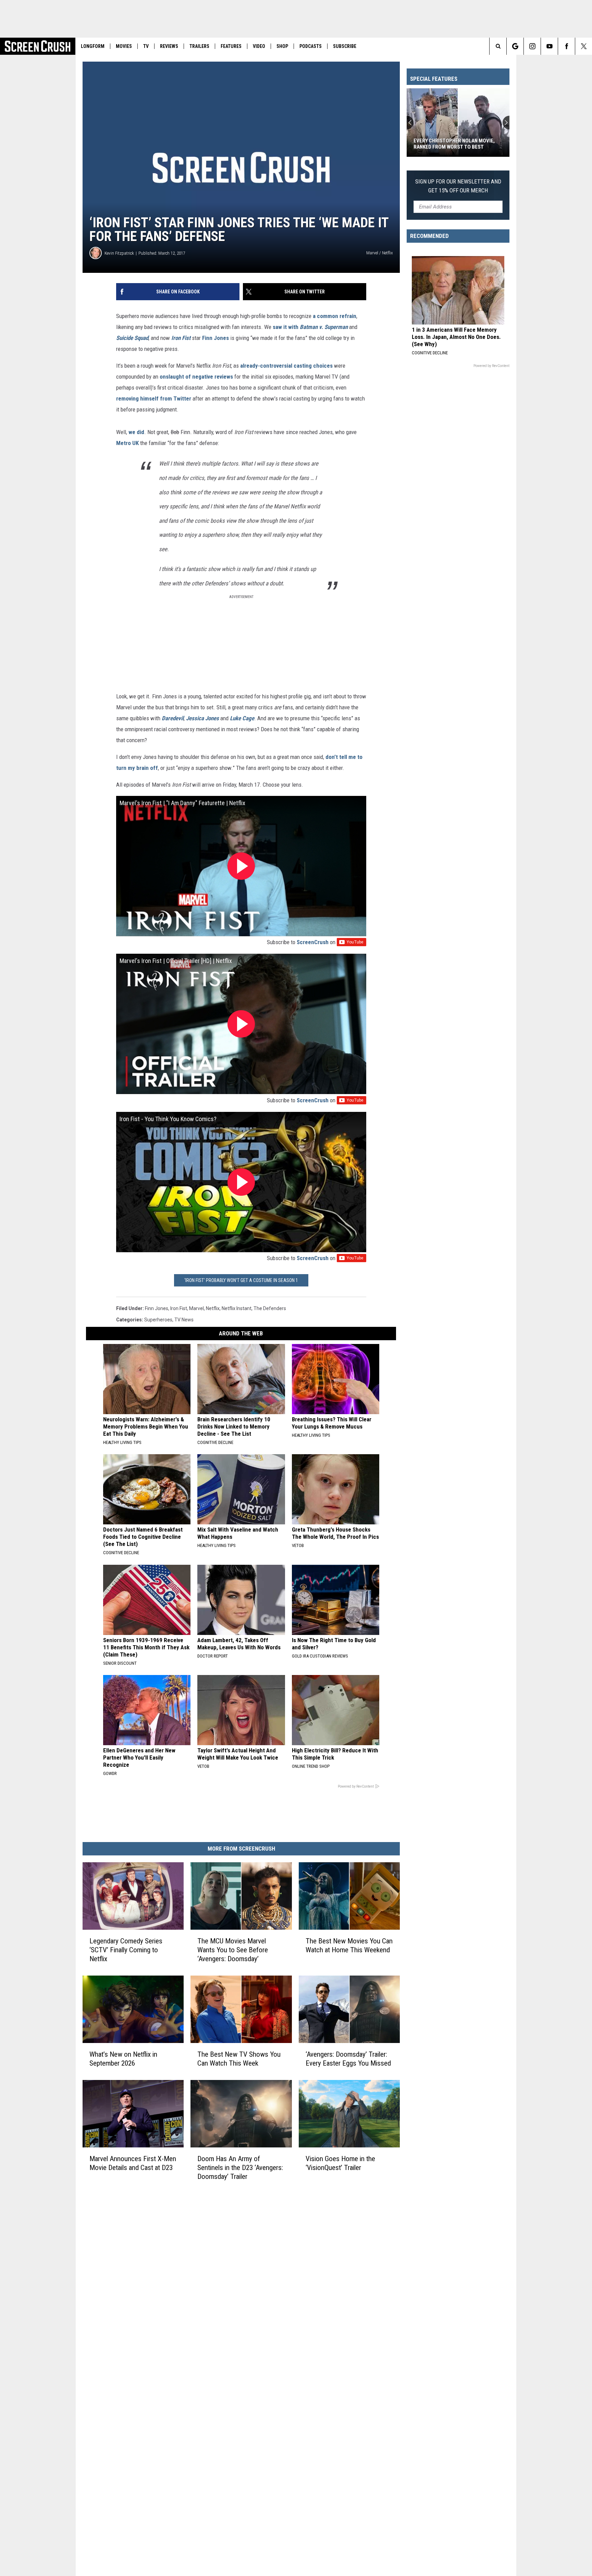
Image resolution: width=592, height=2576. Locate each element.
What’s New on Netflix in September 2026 (123, 2059)
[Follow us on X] (584, 46)
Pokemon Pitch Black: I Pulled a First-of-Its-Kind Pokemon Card (453, 144)
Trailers (199, 46)
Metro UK (127, 443)
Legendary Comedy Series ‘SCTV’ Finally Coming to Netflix (126, 1950)
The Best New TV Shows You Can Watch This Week (239, 2059)
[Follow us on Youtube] (549, 46)
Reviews (169, 46)
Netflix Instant (237, 1308)
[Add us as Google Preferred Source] (515, 46)
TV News (184, 1320)
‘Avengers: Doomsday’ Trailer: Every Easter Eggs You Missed (348, 2059)
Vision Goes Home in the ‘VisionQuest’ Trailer (340, 2163)
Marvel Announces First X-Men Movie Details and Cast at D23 (133, 2163)
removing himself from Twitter (154, 398)
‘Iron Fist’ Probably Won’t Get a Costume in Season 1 (241, 1280)
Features (231, 46)
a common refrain (335, 316)
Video (259, 46)
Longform (93, 46)
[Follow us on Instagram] (532, 46)
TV (146, 46)
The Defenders (270, 1308)
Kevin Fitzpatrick (119, 253)
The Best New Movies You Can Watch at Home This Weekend (349, 1945)
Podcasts (311, 46)
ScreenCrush (313, 942)
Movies (124, 46)
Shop (282, 46)
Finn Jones (215, 338)
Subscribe (345, 46)
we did (136, 432)
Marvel (196, 1308)
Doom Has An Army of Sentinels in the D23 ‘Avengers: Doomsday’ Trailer (240, 2168)
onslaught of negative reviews (196, 377)
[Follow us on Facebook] (566, 46)
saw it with (286, 327)
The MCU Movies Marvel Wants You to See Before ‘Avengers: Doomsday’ (233, 1950)
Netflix (213, 1308)
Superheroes (158, 1320)
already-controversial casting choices (286, 366)
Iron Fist (179, 1308)
